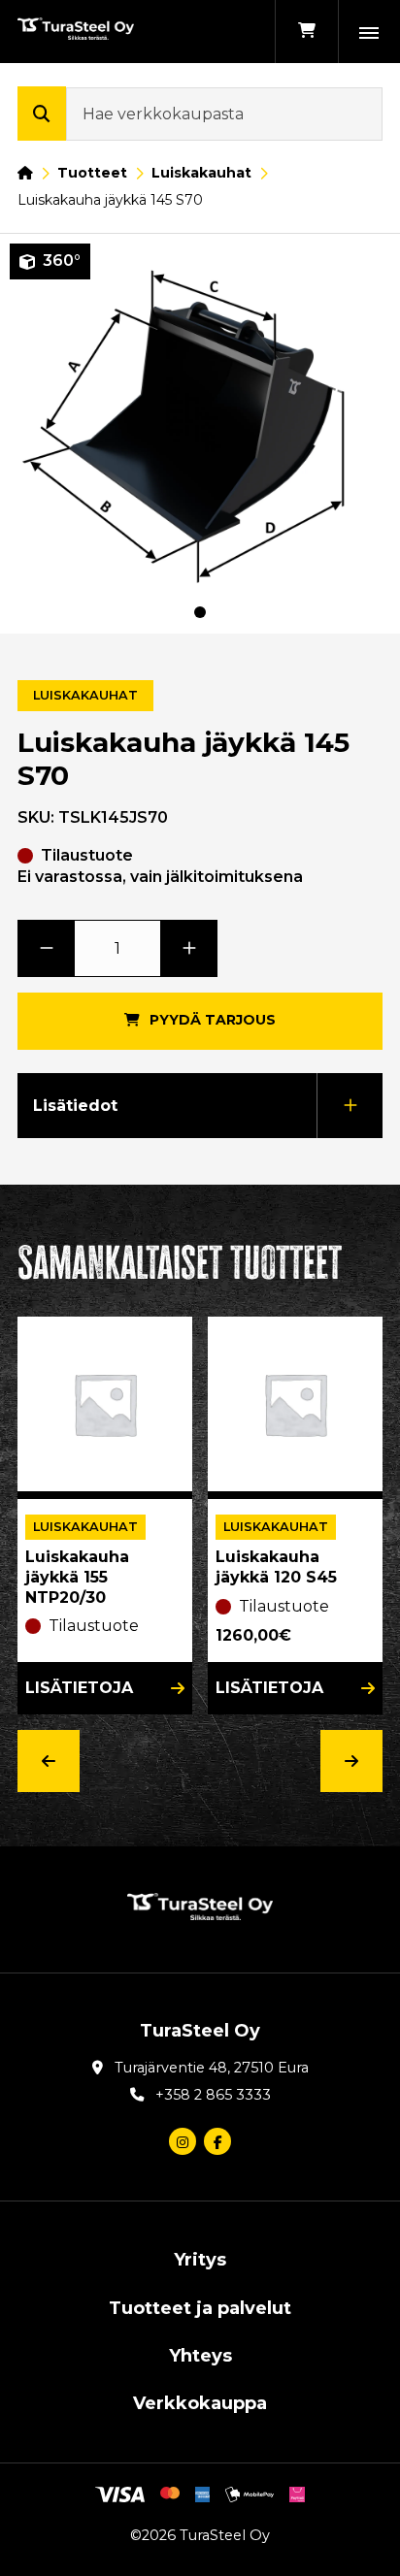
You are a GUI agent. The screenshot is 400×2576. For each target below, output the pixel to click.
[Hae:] (224, 114)
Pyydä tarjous (213, 1020)
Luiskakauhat (201, 173)
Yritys (200, 2260)
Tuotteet (92, 173)
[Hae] (42, 114)
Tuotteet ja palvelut (200, 2308)
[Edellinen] (49, 1761)
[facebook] (217, 2141)
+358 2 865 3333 (213, 2095)
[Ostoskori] (306, 32)
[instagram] (183, 2141)
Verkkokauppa (200, 2403)
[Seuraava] (351, 1761)
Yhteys (200, 2356)
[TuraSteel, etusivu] (76, 32)
